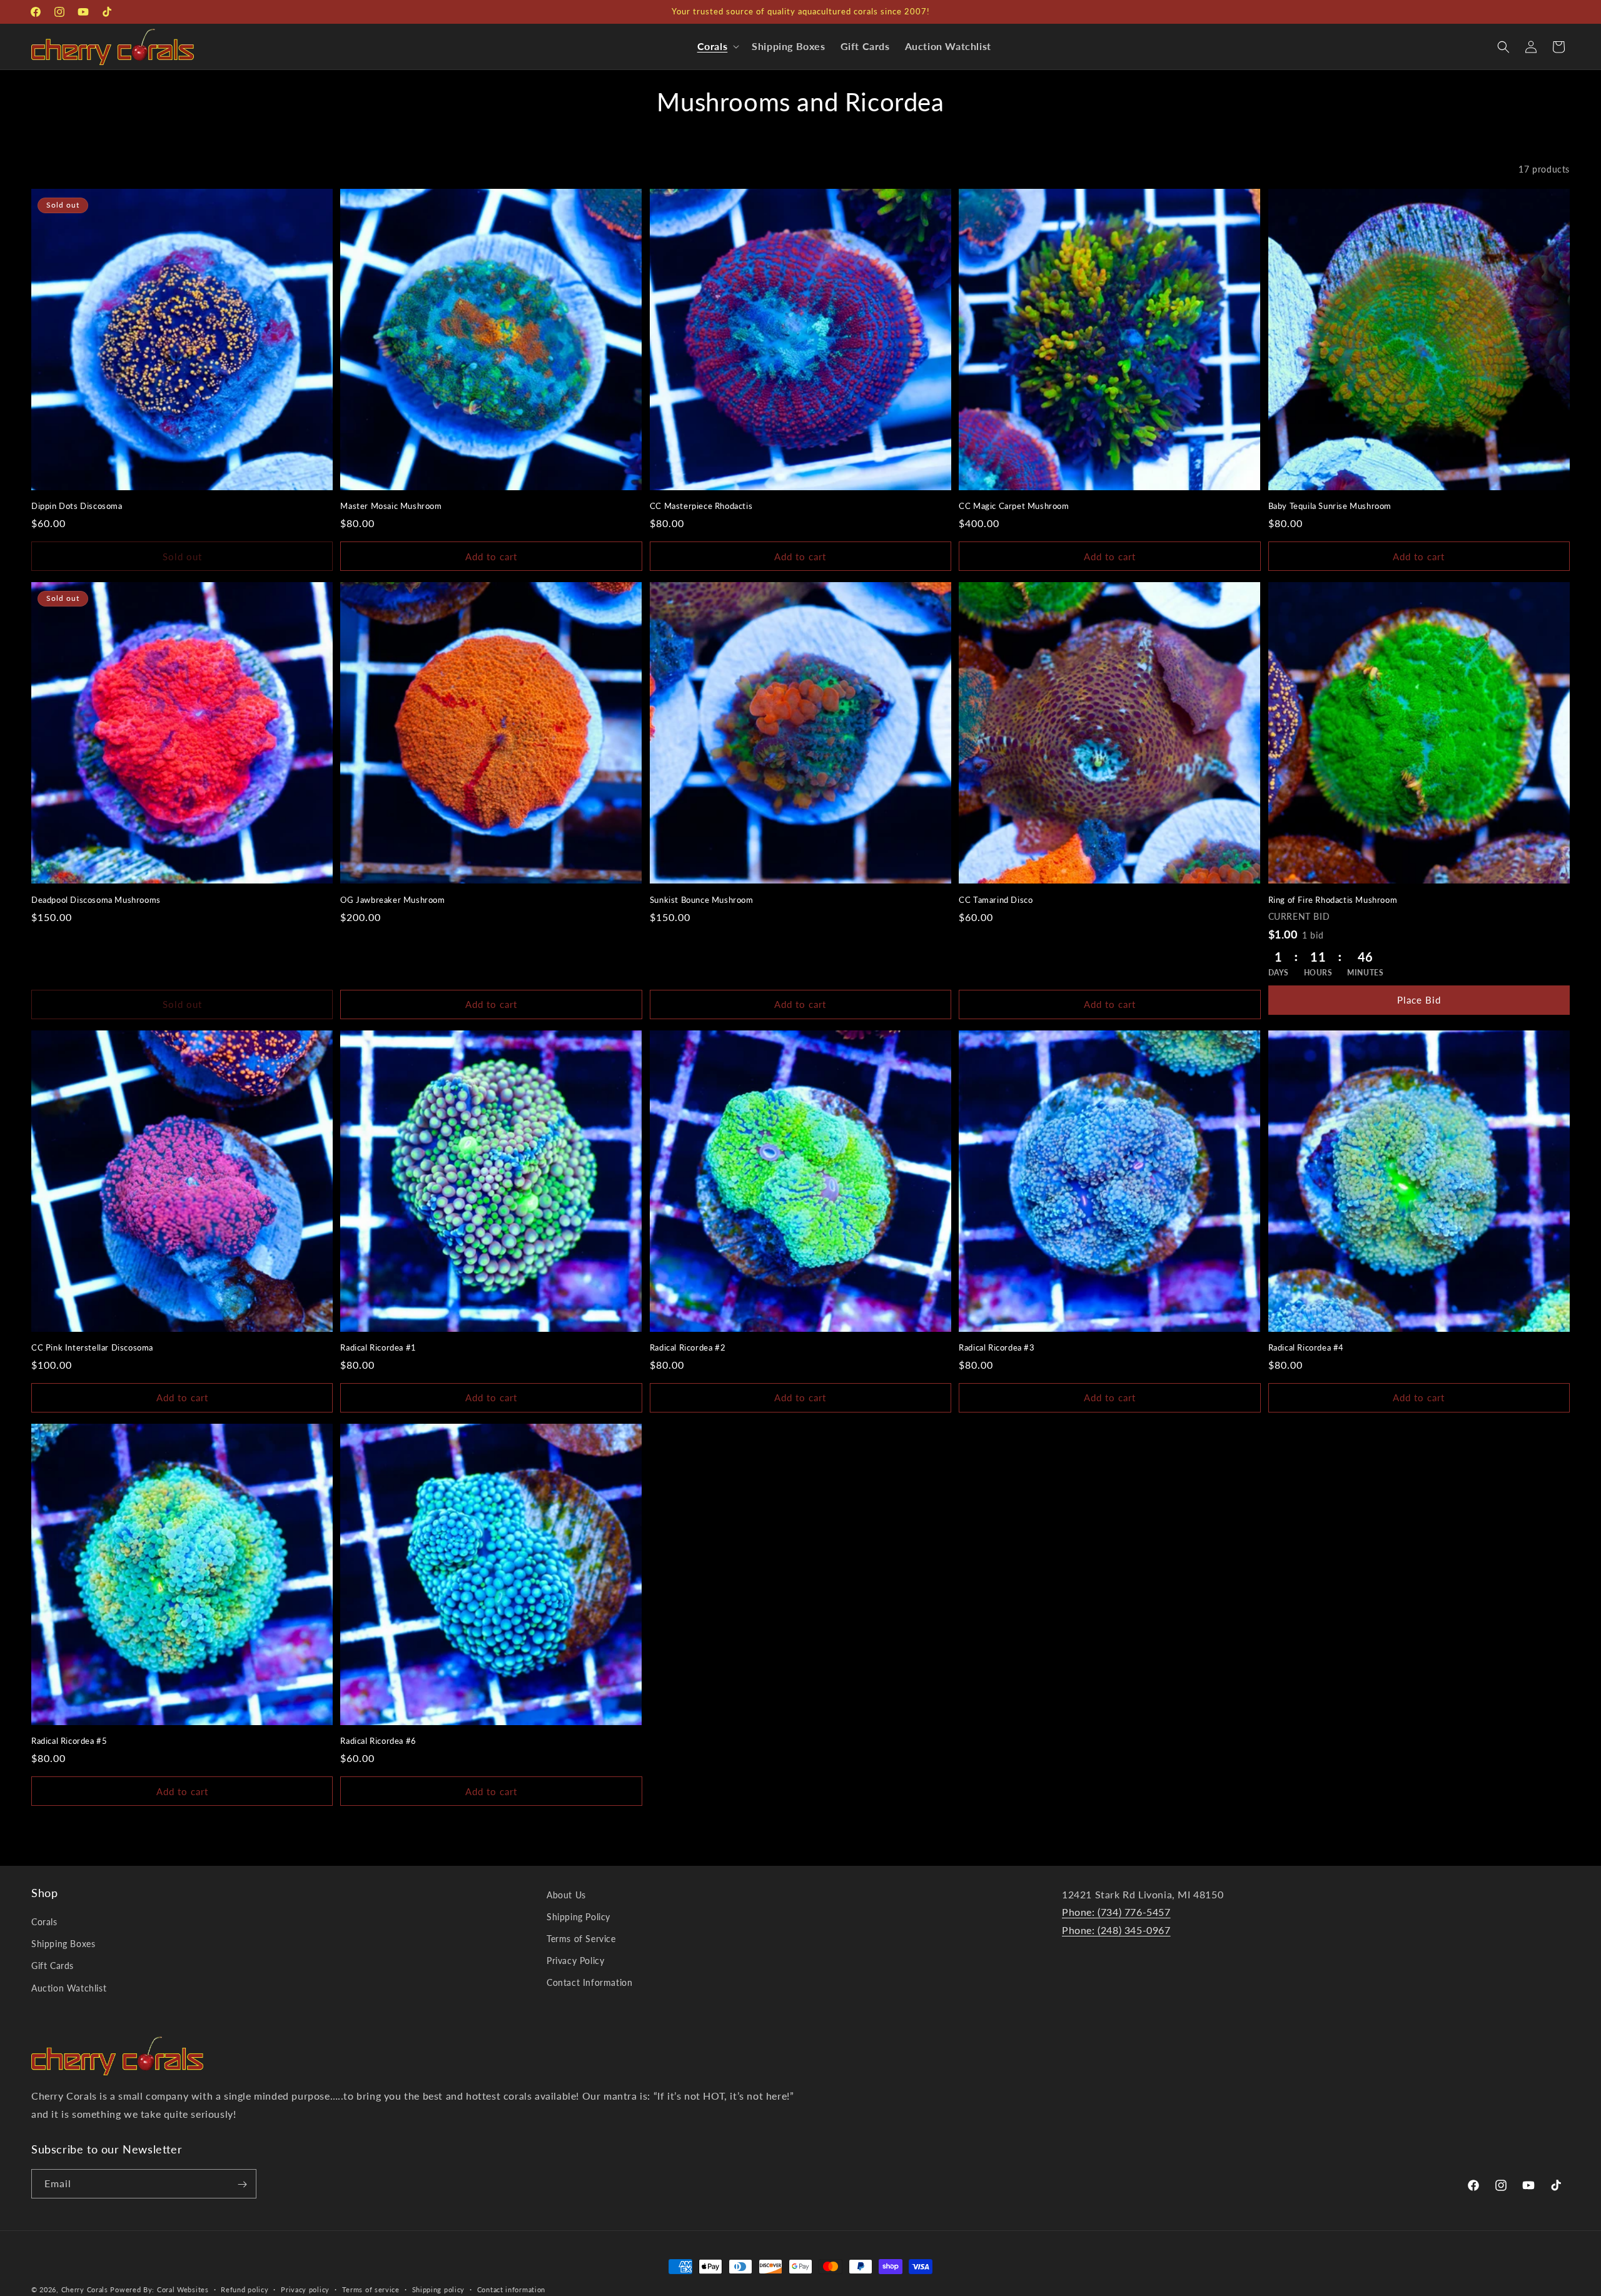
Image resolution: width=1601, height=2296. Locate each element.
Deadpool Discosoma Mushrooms (96, 900)
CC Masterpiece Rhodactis (701, 506)
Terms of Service (581, 1939)
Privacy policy (305, 2289)
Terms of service (371, 2289)
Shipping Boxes (63, 1944)
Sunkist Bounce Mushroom (702, 900)
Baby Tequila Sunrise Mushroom (1330, 506)
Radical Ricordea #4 (1306, 1347)
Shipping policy (439, 2289)
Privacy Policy (575, 1961)
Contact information (511, 2289)
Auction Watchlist (69, 1988)
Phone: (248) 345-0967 (1116, 1931)
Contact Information (589, 1983)
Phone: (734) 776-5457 (1116, 1912)
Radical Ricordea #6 (378, 1741)
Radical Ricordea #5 (69, 1741)
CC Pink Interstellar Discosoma (92, 1347)
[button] (717, 47)
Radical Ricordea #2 (688, 1347)
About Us (566, 1895)
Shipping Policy (578, 1917)
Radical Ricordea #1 (378, 1347)
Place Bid (1419, 1000)
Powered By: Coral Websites (159, 2289)
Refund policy (245, 2289)
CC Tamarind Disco (996, 900)
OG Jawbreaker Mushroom (392, 900)
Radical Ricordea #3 (997, 1347)
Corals (44, 1922)
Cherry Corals (85, 2289)
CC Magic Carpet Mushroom (1014, 506)
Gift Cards (53, 1966)
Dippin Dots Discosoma (77, 506)
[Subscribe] (242, 2184)
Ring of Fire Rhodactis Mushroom (1333, 900)
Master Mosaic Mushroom (391, 506)
